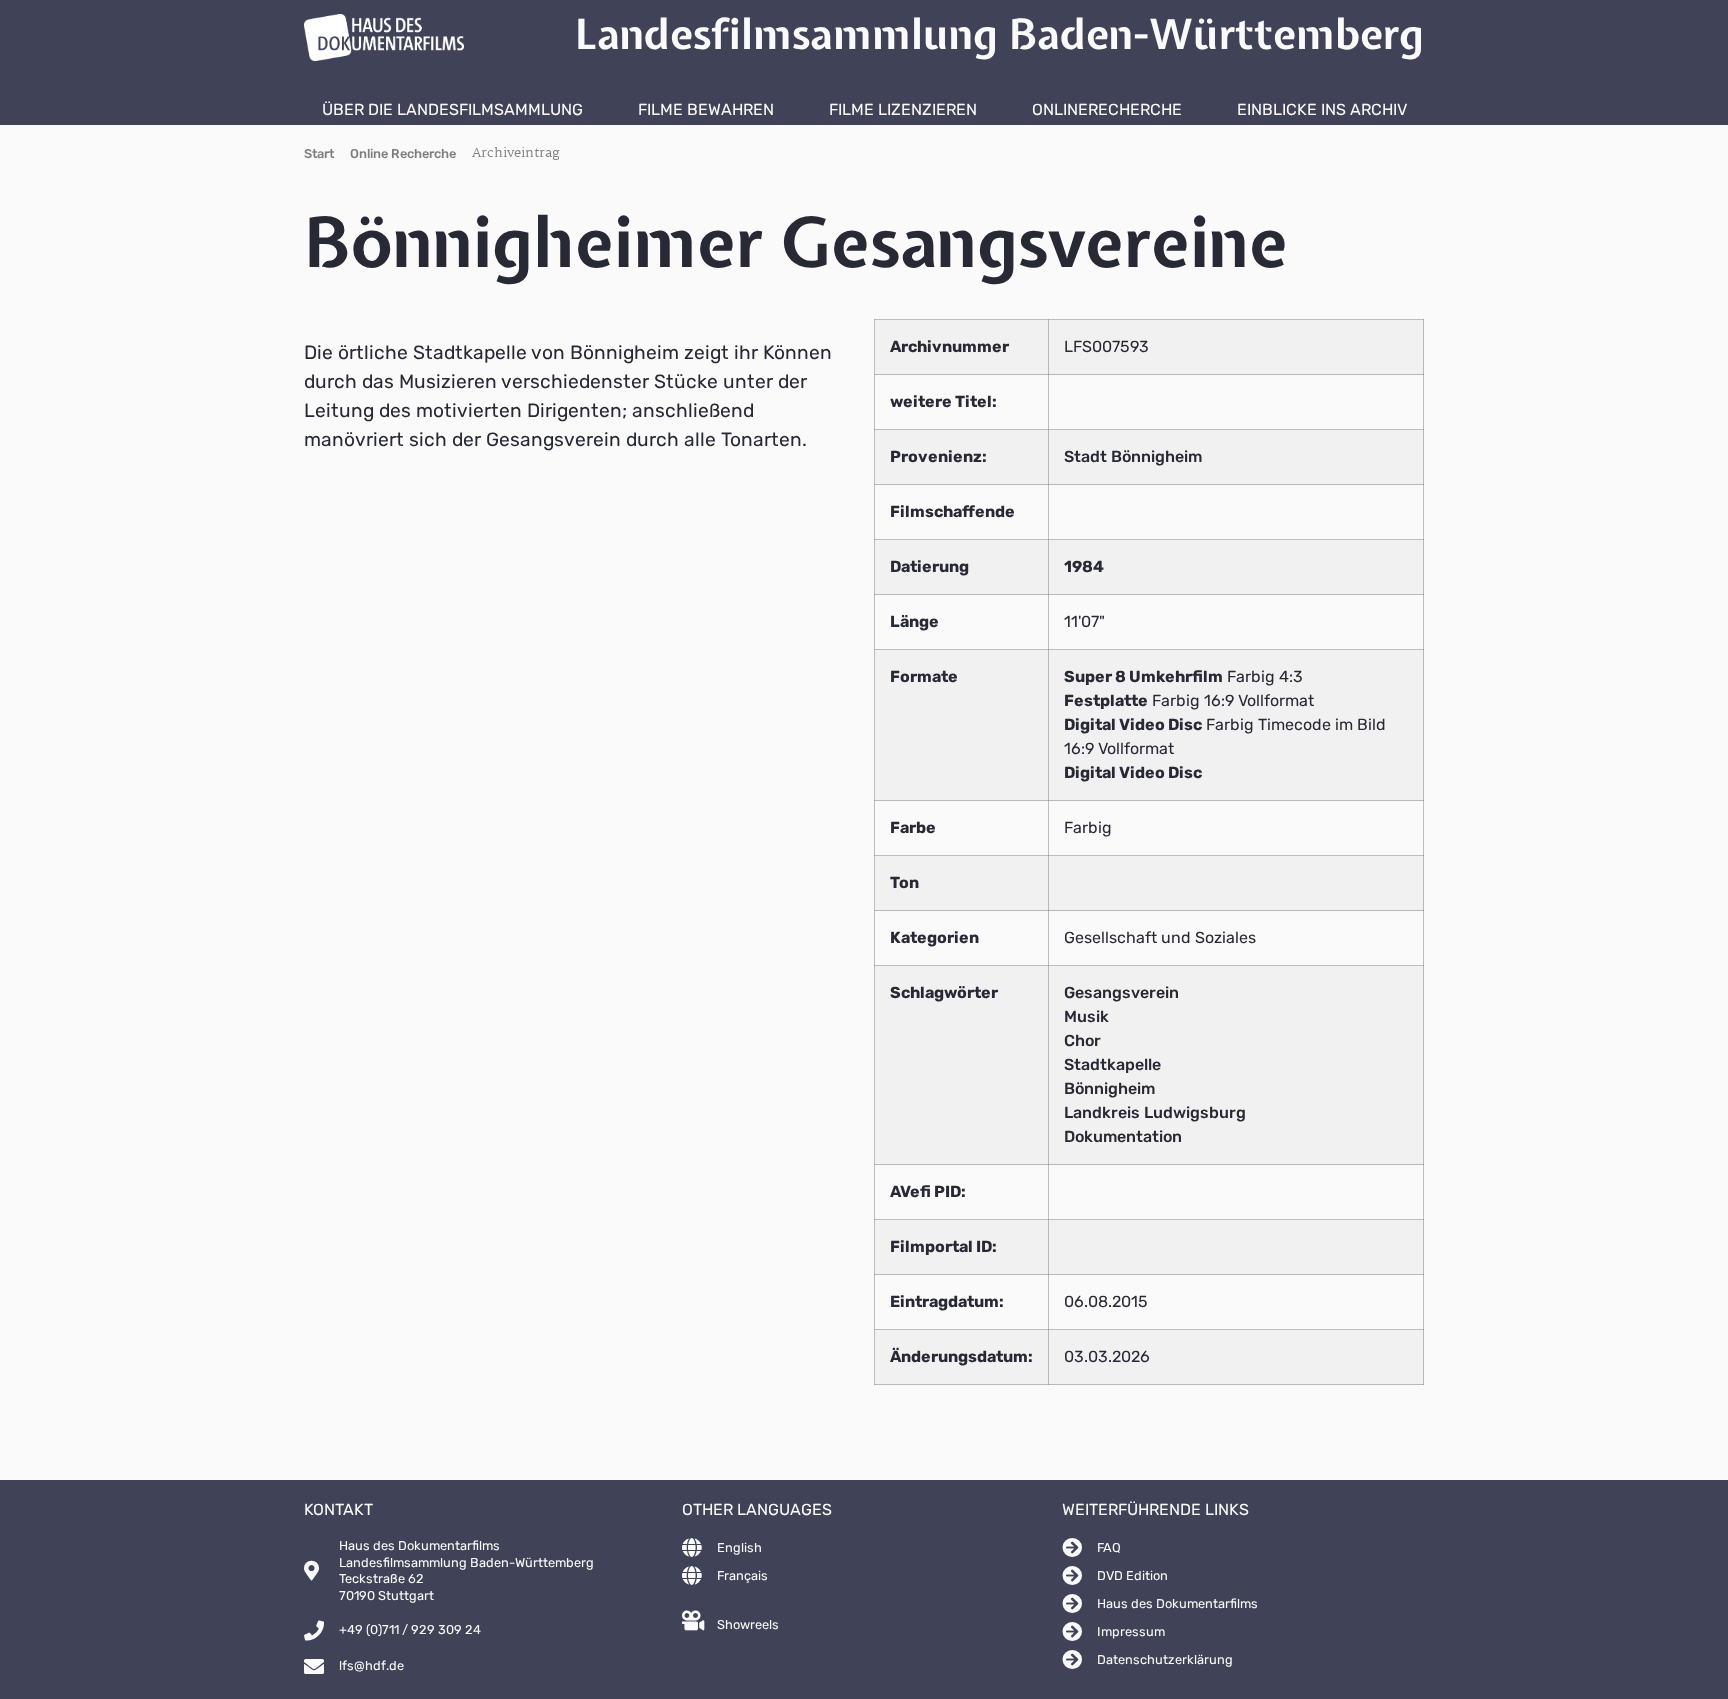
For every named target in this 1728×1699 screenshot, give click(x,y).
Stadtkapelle (1112, 1064)
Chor (1082, 1040)
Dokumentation (1123, 1136)
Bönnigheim (1109, 1088)
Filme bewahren (706, 109)
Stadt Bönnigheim (1133, 456)
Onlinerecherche (1107, 109)
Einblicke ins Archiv (1322, 109)
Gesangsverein (1121, 992)
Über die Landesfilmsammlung (452, 109)
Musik (1086, 1016)
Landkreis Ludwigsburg (1155, 1112)
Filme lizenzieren (903, 109)
